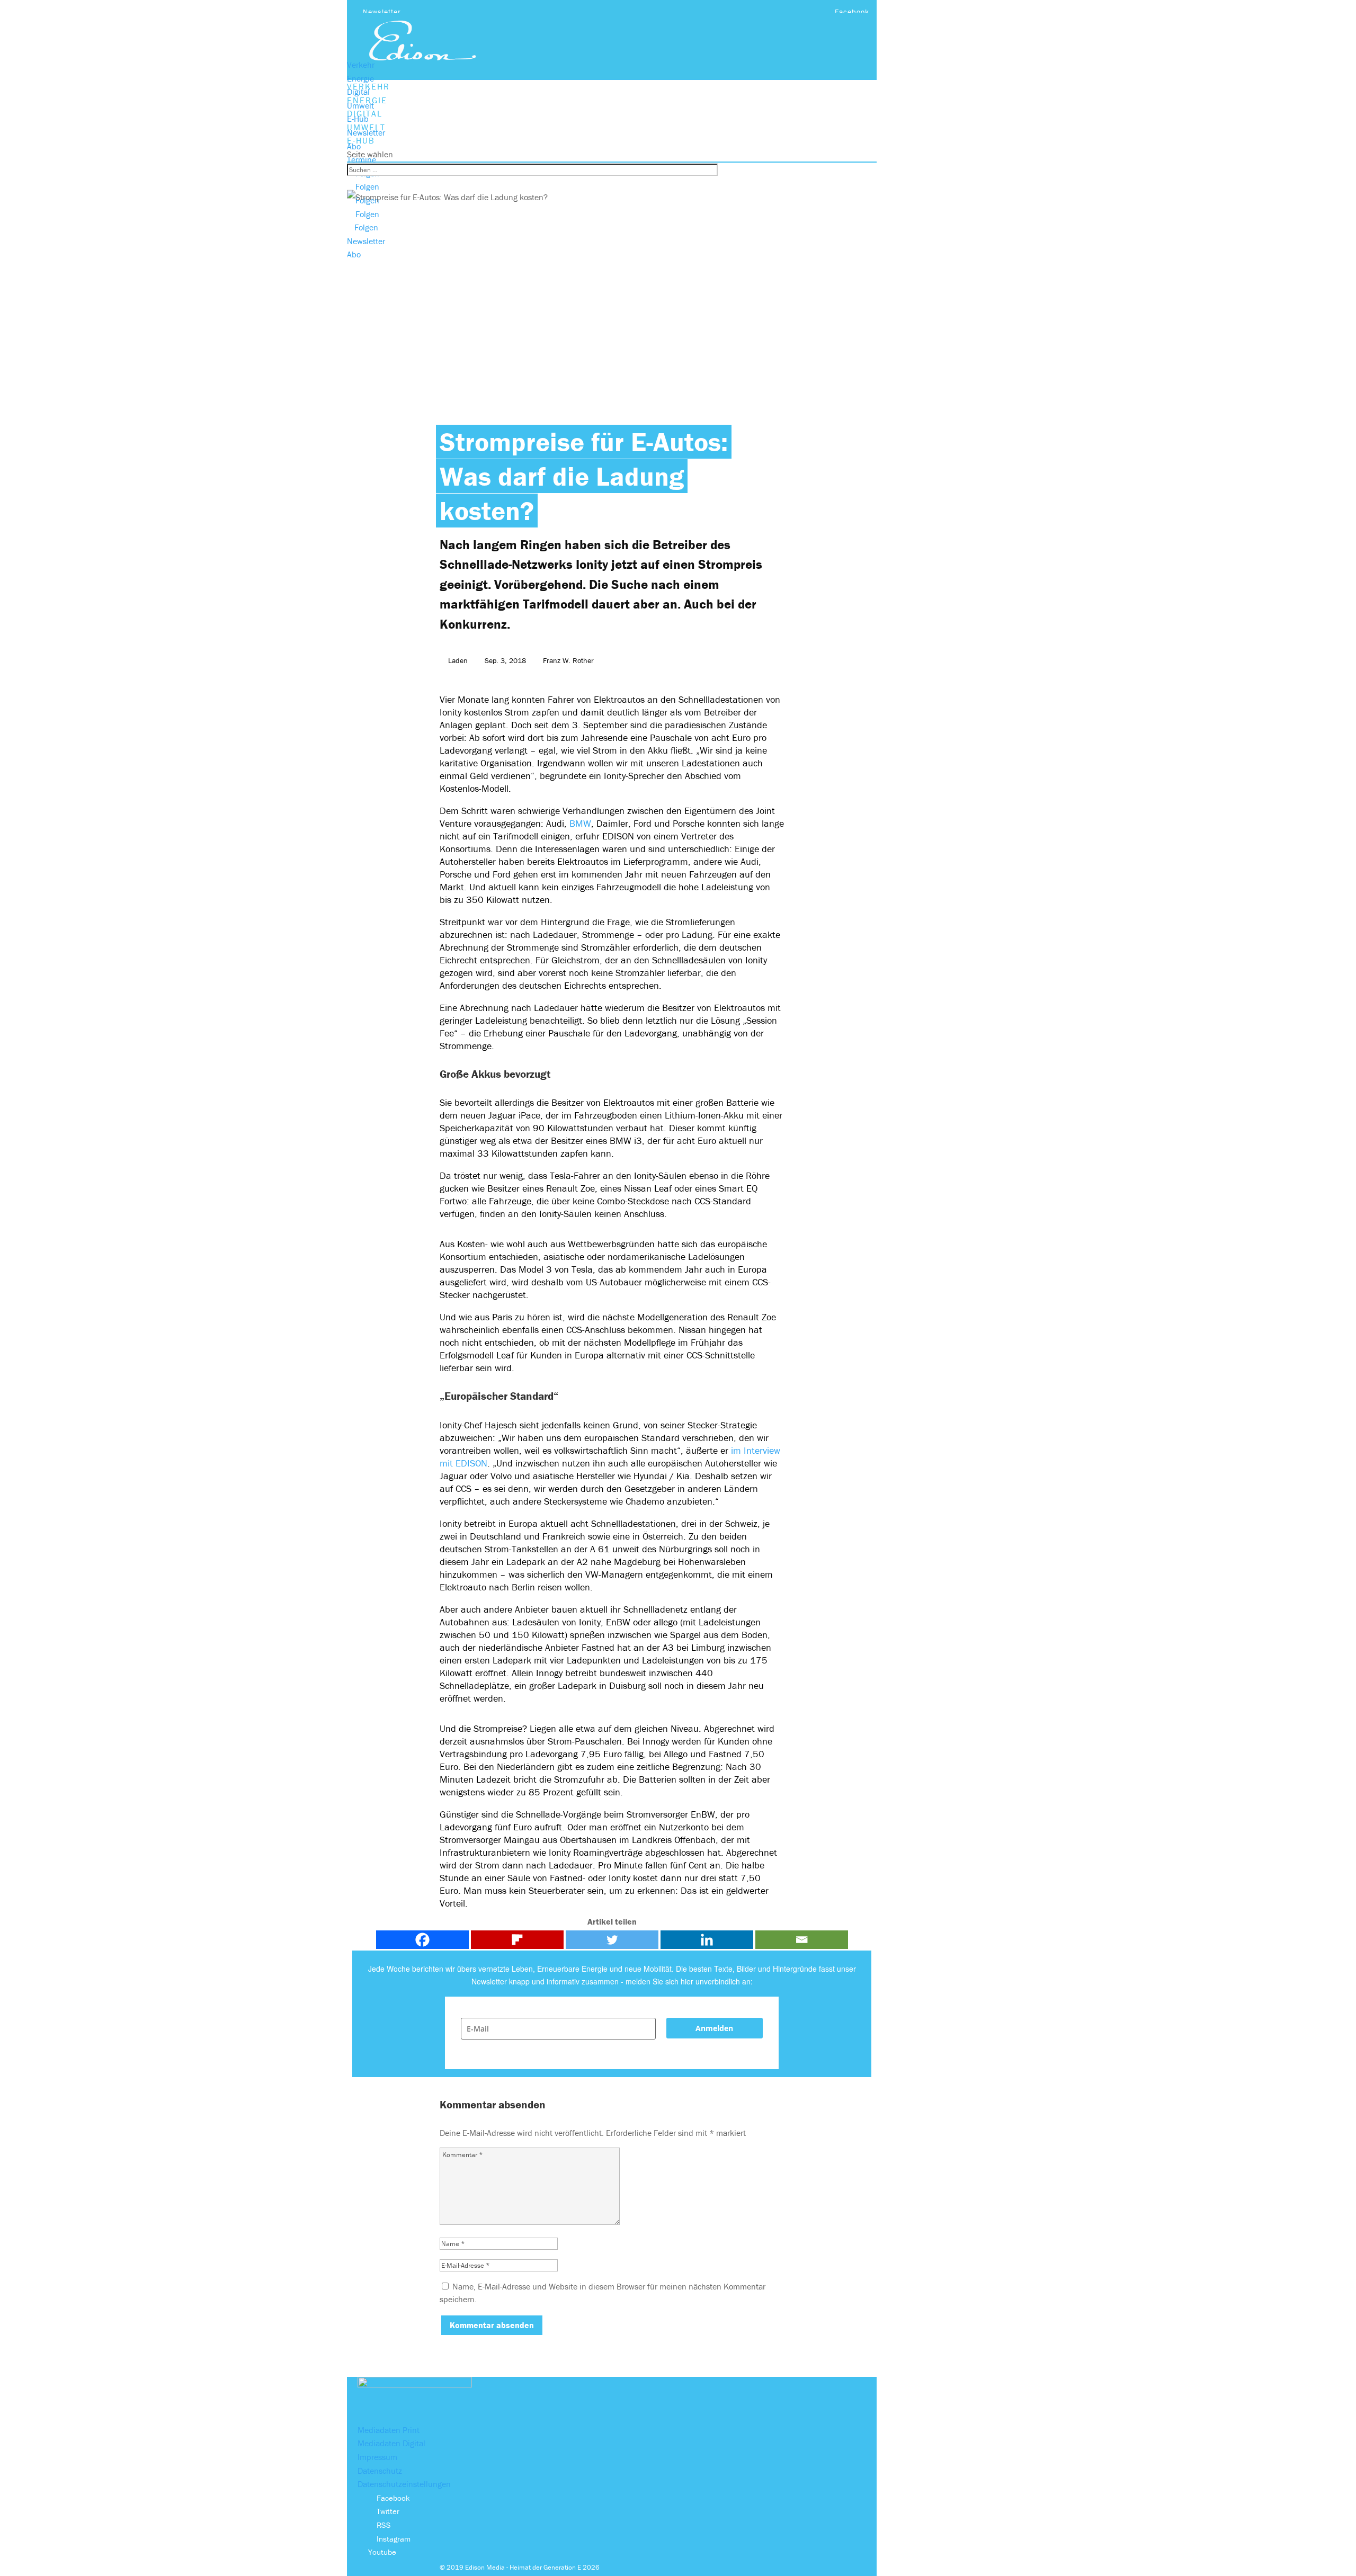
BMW (580, 823)
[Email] (802, 1940)
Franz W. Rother (568, 660)
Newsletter (382, 12)
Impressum (377, 2457)
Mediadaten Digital (391, 2443)
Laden (458, 660)
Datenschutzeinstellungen (404, 2484)
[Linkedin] (707, 1940)
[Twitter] (612, 1940)
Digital (358, 92)
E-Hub (358, 119)
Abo (354, 146)
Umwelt (360, 105)
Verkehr (361, 65)
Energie (360, 78)
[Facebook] (422, 1940)
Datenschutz (380, 2471)
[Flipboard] (517, 1940)
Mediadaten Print (389, 2430)
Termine (362, 159)
